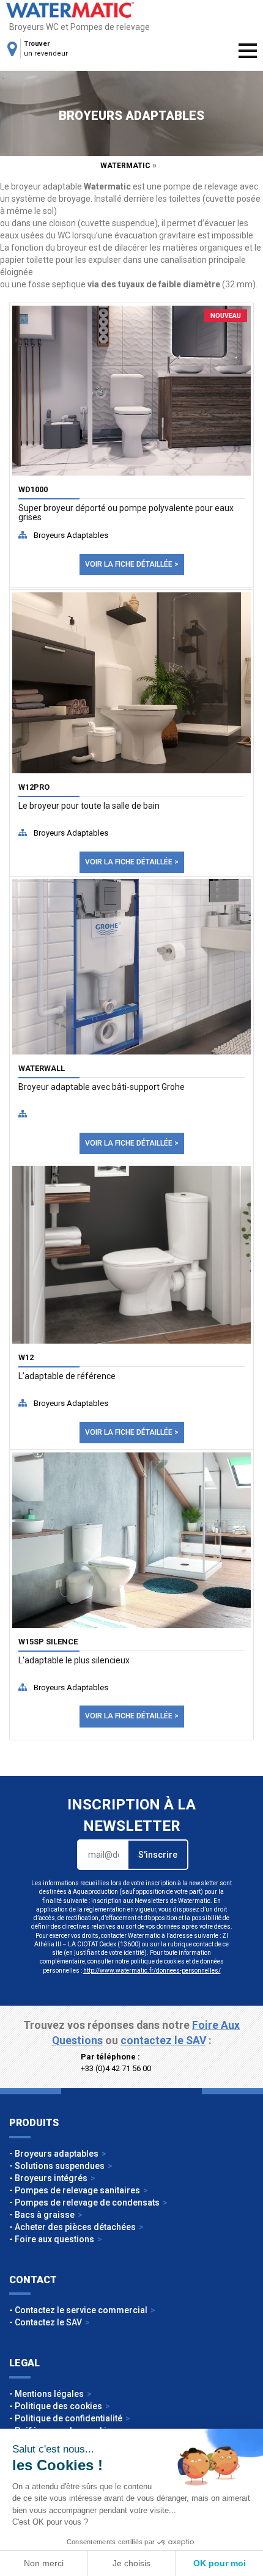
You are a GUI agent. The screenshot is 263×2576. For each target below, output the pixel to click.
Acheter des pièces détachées (75, 2227)
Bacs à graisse (45, 2215)
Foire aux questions (54, 2239)
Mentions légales (49, 2394)
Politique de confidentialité (69, 2418)
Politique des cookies (58, 2406)
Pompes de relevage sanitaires (77, 2190)
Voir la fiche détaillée (129, 564)
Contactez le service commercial (81, 2310)
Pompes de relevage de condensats (87, 2202)
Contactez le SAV (48, 2322)
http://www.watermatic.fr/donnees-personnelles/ (152, 1971)
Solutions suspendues (60, 2166)
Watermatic (70, 10)
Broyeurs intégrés (51, 2178)
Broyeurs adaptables (71, 535)
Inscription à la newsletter (131, 1815)
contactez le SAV (163, 2041)
